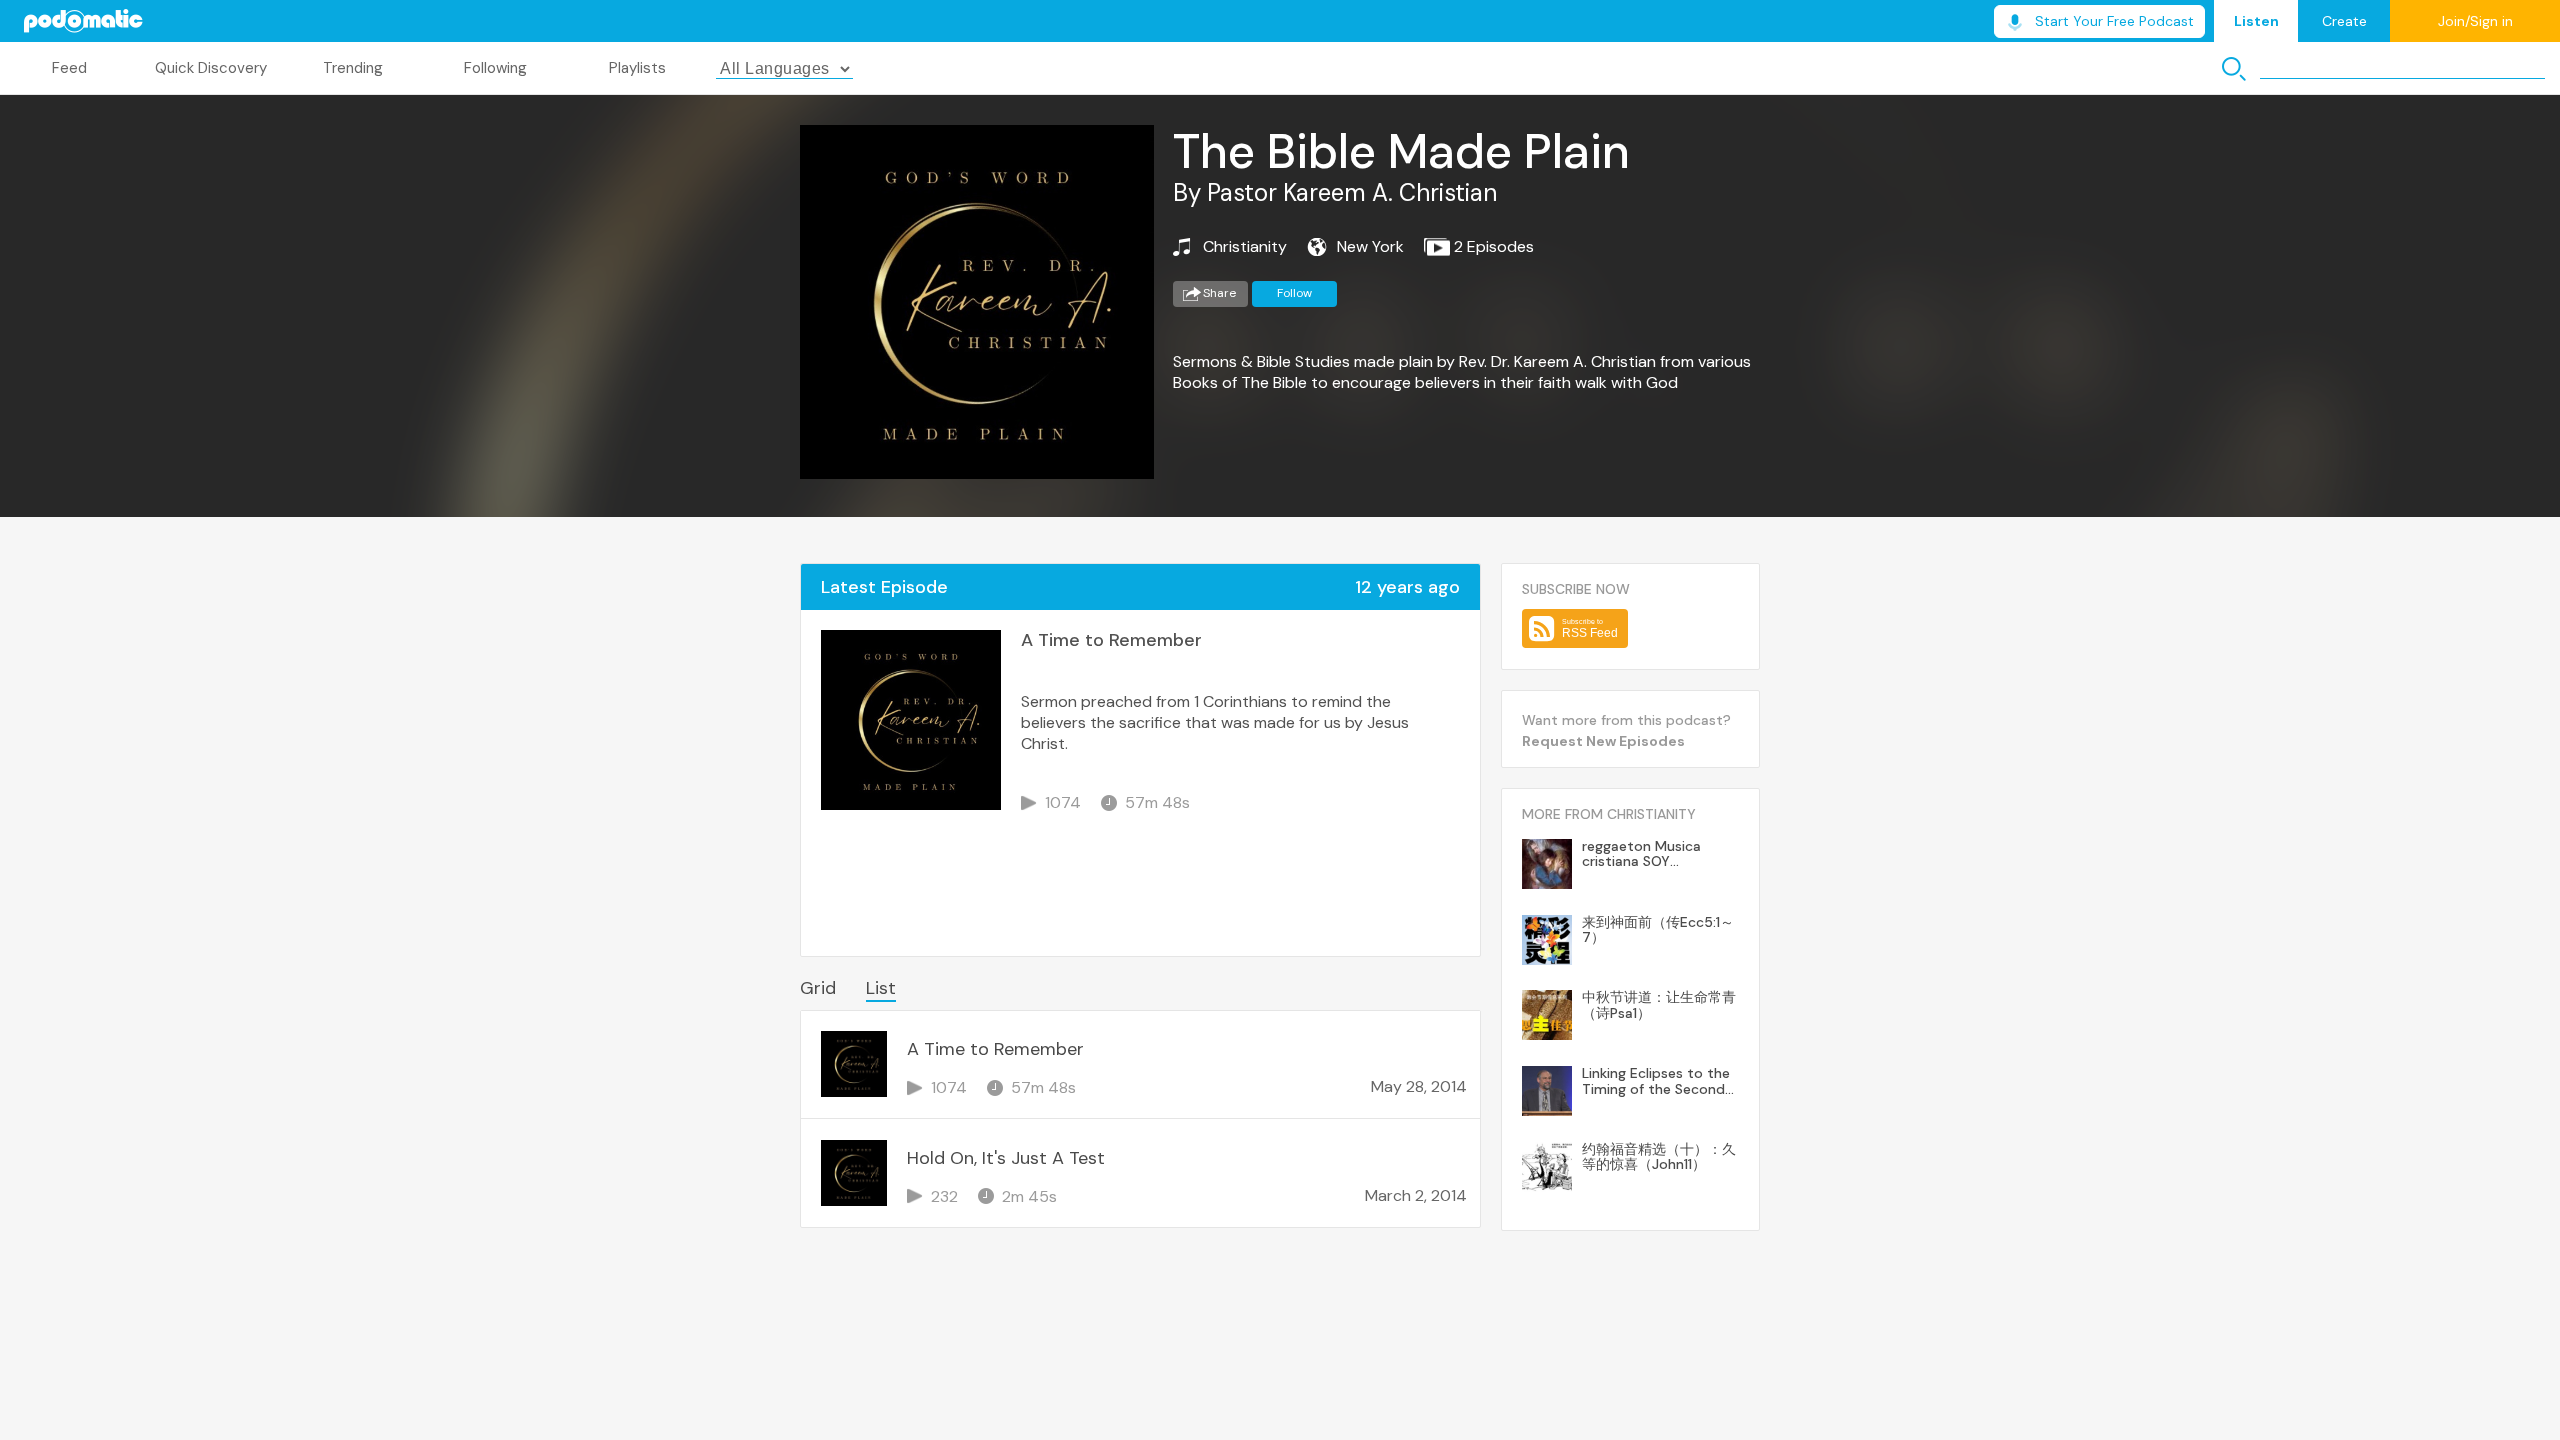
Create (2344, 21)
